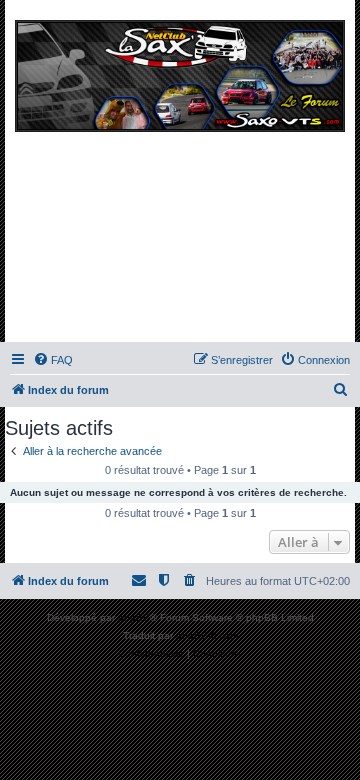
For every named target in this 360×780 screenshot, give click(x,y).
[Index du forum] (180, 176)
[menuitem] (53, 360)
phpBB (134, 617)
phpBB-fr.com (207, 635)
